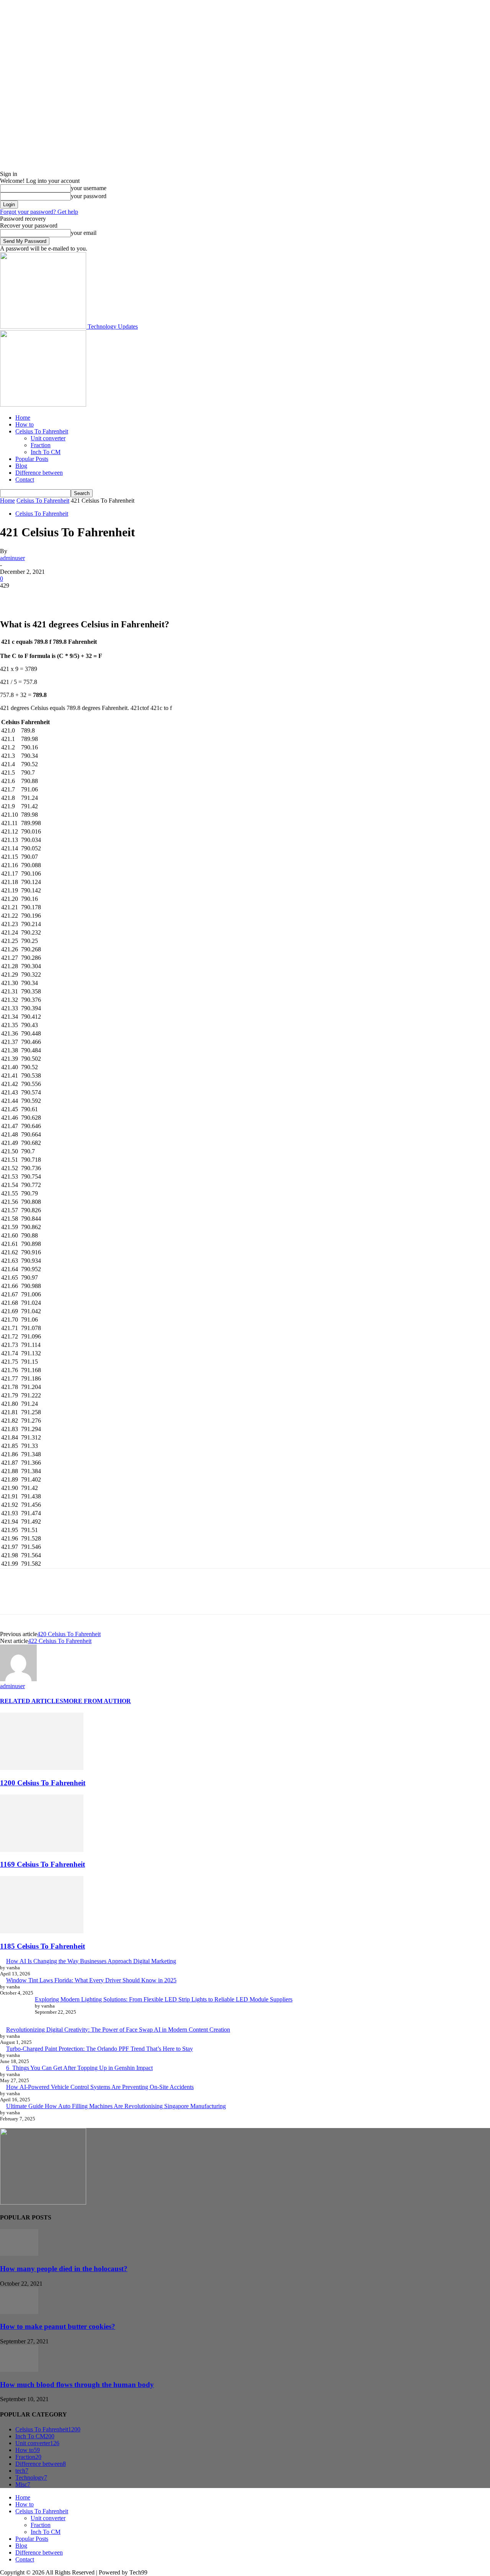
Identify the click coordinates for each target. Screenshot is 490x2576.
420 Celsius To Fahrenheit (69, 1634)
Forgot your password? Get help (39, 212)
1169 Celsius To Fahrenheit (42, 1864)
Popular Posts (32, 459)
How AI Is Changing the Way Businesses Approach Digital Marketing (91, 1961)
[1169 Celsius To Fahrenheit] (42, 1850)
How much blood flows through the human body (77, 2385)
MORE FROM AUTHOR (97, 1701)
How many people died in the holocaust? (64, 2269)
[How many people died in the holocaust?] (19, 2254)
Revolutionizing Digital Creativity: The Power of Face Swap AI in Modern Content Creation (118, 2030)
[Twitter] (40, 597)
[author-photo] (18, 1679)
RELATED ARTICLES (32, 1701)
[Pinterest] (68, 597)
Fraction (41, 445)
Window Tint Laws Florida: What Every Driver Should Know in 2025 (91, 1980)
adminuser (12, 558)
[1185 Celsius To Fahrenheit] (42, 1931)
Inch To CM (46, 452)
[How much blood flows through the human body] (19, 2370)
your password (89, 196)
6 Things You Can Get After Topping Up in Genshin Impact (79, 2068)
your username (89, 188)
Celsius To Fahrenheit (42, 431)
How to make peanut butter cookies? (58, 2326)
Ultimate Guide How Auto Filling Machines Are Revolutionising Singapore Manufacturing (116, 2106)
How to (24, 424)
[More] (123, 597)
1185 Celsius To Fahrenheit (42, 1946)
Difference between (39, 473)
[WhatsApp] (95, 597)
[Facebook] (13, 597)
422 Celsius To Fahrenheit (60, 1641)
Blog (21, 466)
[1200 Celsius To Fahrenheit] (42, 1768)
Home (23, 418)
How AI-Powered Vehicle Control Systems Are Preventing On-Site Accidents (100, 2087)
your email (84, 233)
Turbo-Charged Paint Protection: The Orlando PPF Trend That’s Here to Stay (100, 2049)
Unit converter (48, 438)
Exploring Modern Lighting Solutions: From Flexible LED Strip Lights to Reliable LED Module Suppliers (164, 1999)
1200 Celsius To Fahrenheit (43, 1783)
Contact (25, 480)
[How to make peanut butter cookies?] (19, 2312)
